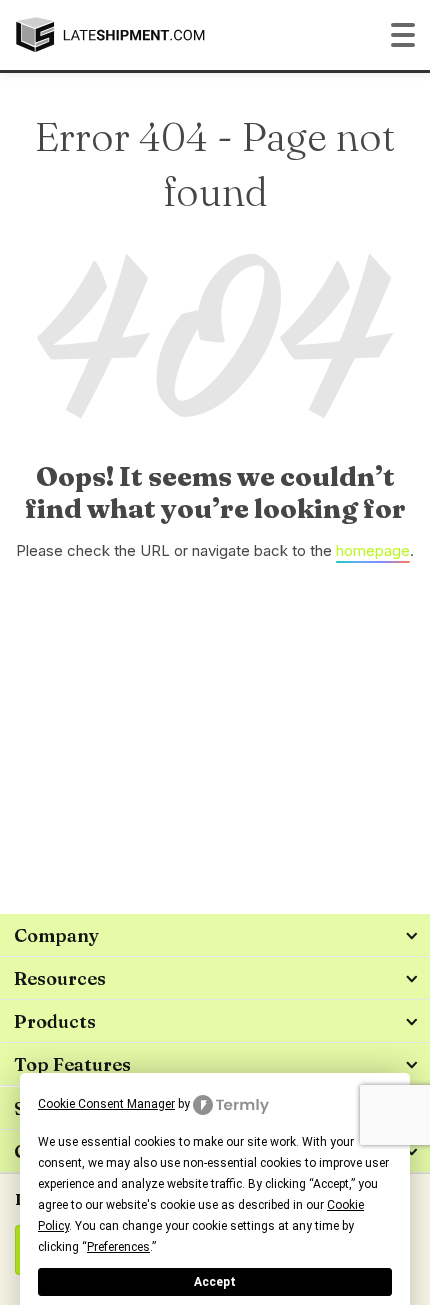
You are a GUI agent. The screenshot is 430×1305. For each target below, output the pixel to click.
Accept (215, 1282)
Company (56, 935)
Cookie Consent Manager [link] (106, 1104)
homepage (373, 550)
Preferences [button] (118, 1247)
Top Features (72, 1064)
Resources (60, 978)
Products (55, 1021)
